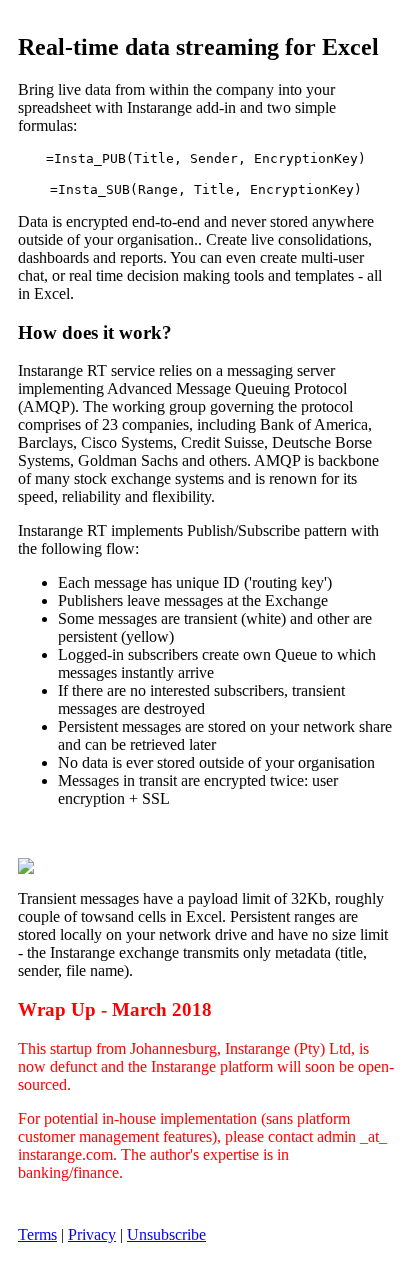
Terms (37, 1234)
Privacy (92, 1234)
